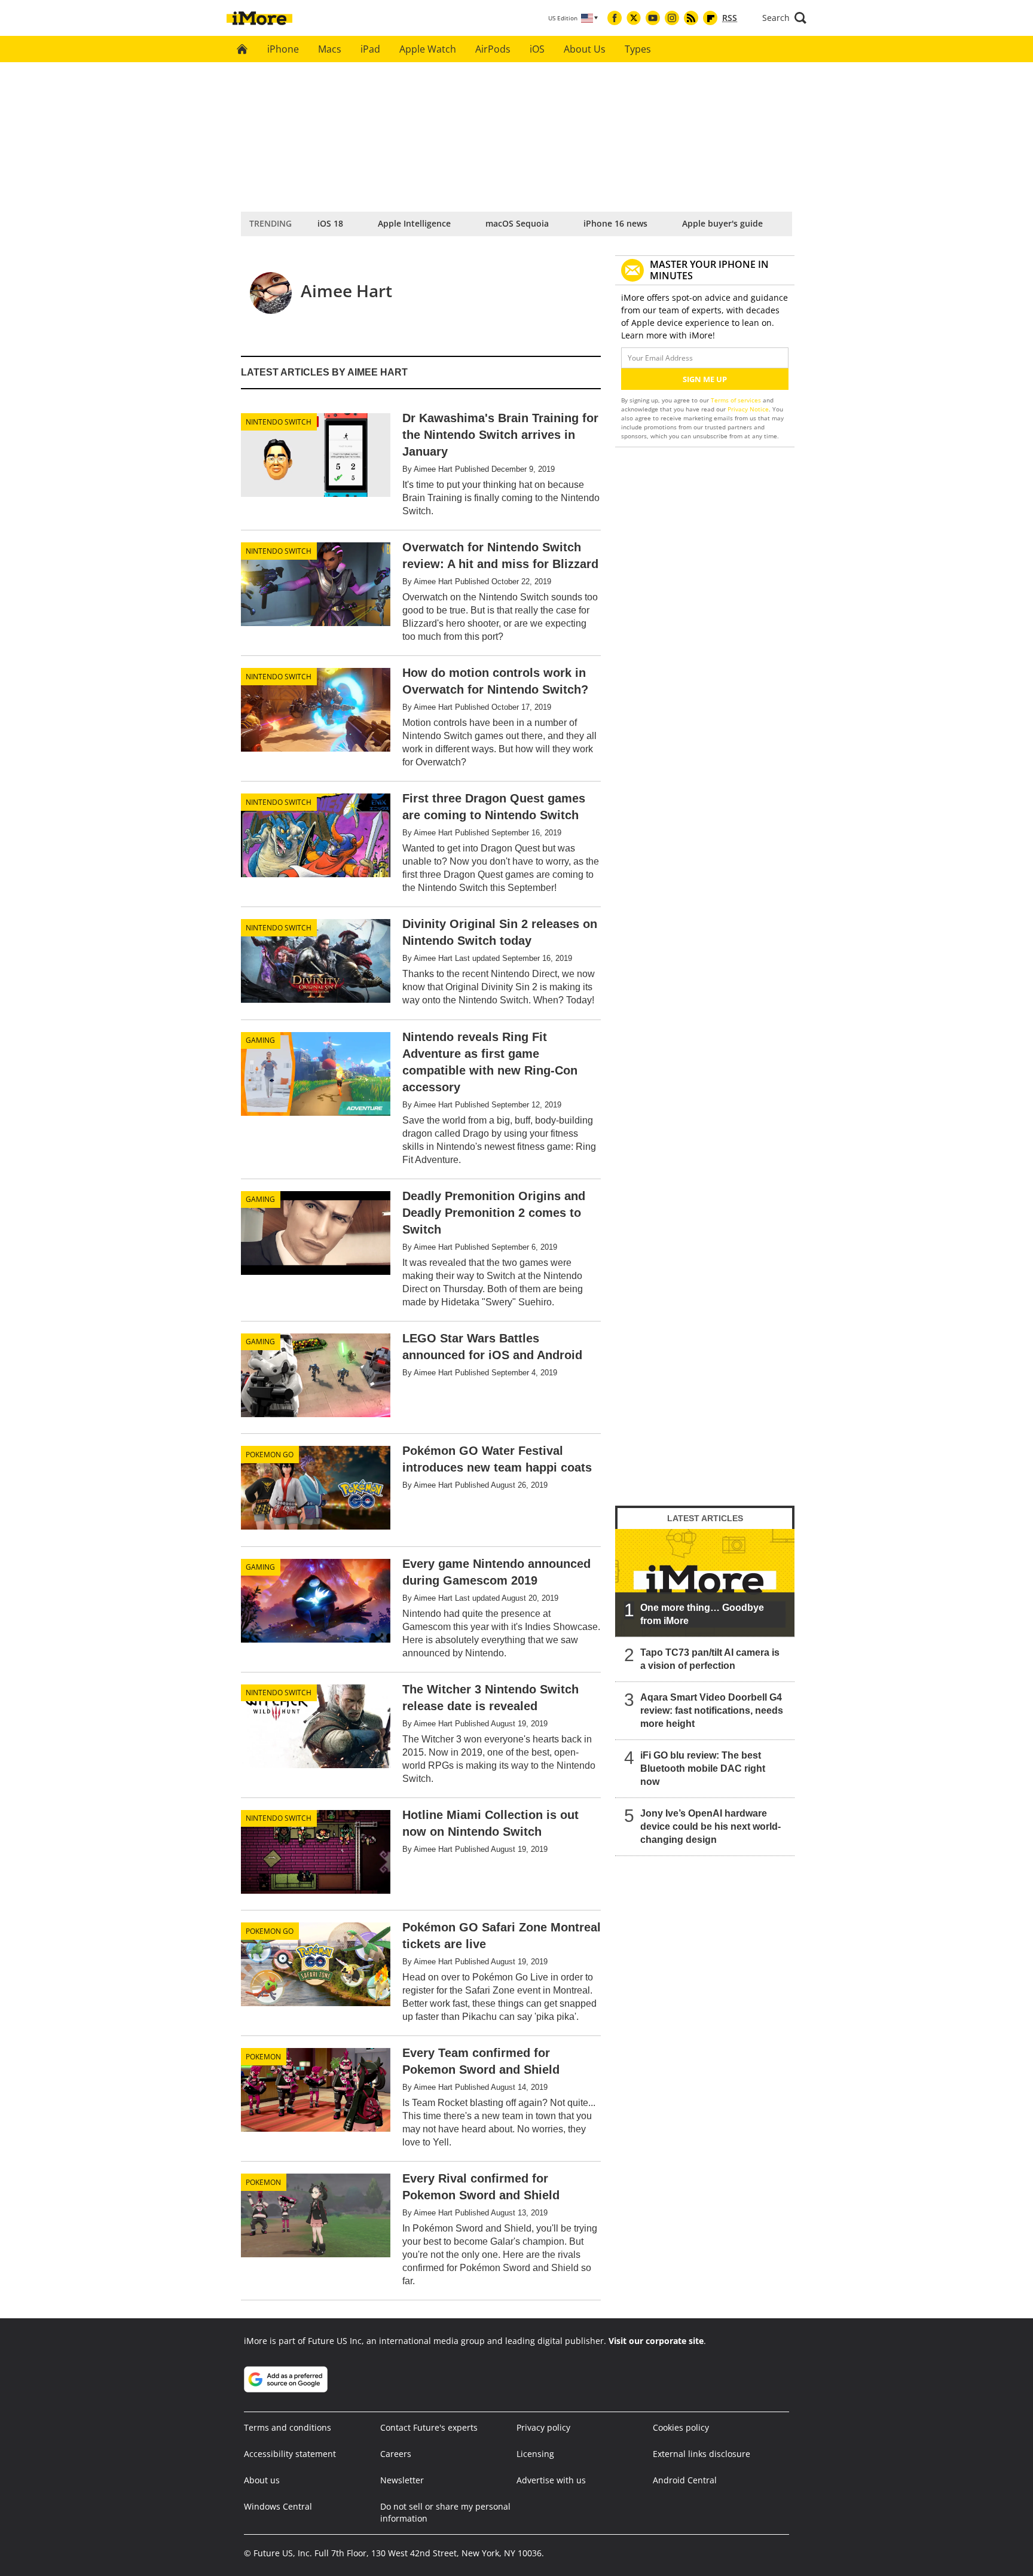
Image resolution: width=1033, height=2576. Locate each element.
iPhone (283, 49)
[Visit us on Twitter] (634, 18)
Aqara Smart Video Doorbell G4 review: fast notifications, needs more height (712, 1710)
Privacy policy (543, 2427)
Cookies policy (681, 2427)
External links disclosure (702, 2454)
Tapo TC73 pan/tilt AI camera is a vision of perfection (710, 1659)
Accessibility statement (290, 2454)
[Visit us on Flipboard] (710, 18)
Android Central (685, 2480)
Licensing (535, 2454)
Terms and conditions (288, 2427)
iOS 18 (330, 223)
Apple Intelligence (414, 223)
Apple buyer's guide (722, 223)
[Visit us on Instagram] (672, 18)
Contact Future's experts (429, 2427)
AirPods (493, 49)
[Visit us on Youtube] (653, 18)
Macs (330, 49)
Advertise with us (551, 2480)
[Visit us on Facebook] (615, 18)
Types (638, 49)
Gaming (260, 1040)
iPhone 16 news (615, 223)
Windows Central (278, 2506)
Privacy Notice (748, 409)
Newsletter (402, 2480)
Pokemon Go (270, 1455)
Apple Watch (428, 49)
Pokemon (263, 2057)
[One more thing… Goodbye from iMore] (705, 1583)
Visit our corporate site (656, 2341)
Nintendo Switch (279, 422)
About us (262, 2480)
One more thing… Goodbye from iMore (702, 1614)
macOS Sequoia (517, 223)
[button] (784, 18)
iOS (537, 49)
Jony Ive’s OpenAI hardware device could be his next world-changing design (710, 1826)
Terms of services (737, 400)
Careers (396, 2454)
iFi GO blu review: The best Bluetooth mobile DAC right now (703, 1768)
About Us (585, 49)
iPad (370, 49)
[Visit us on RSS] (691, 18)
